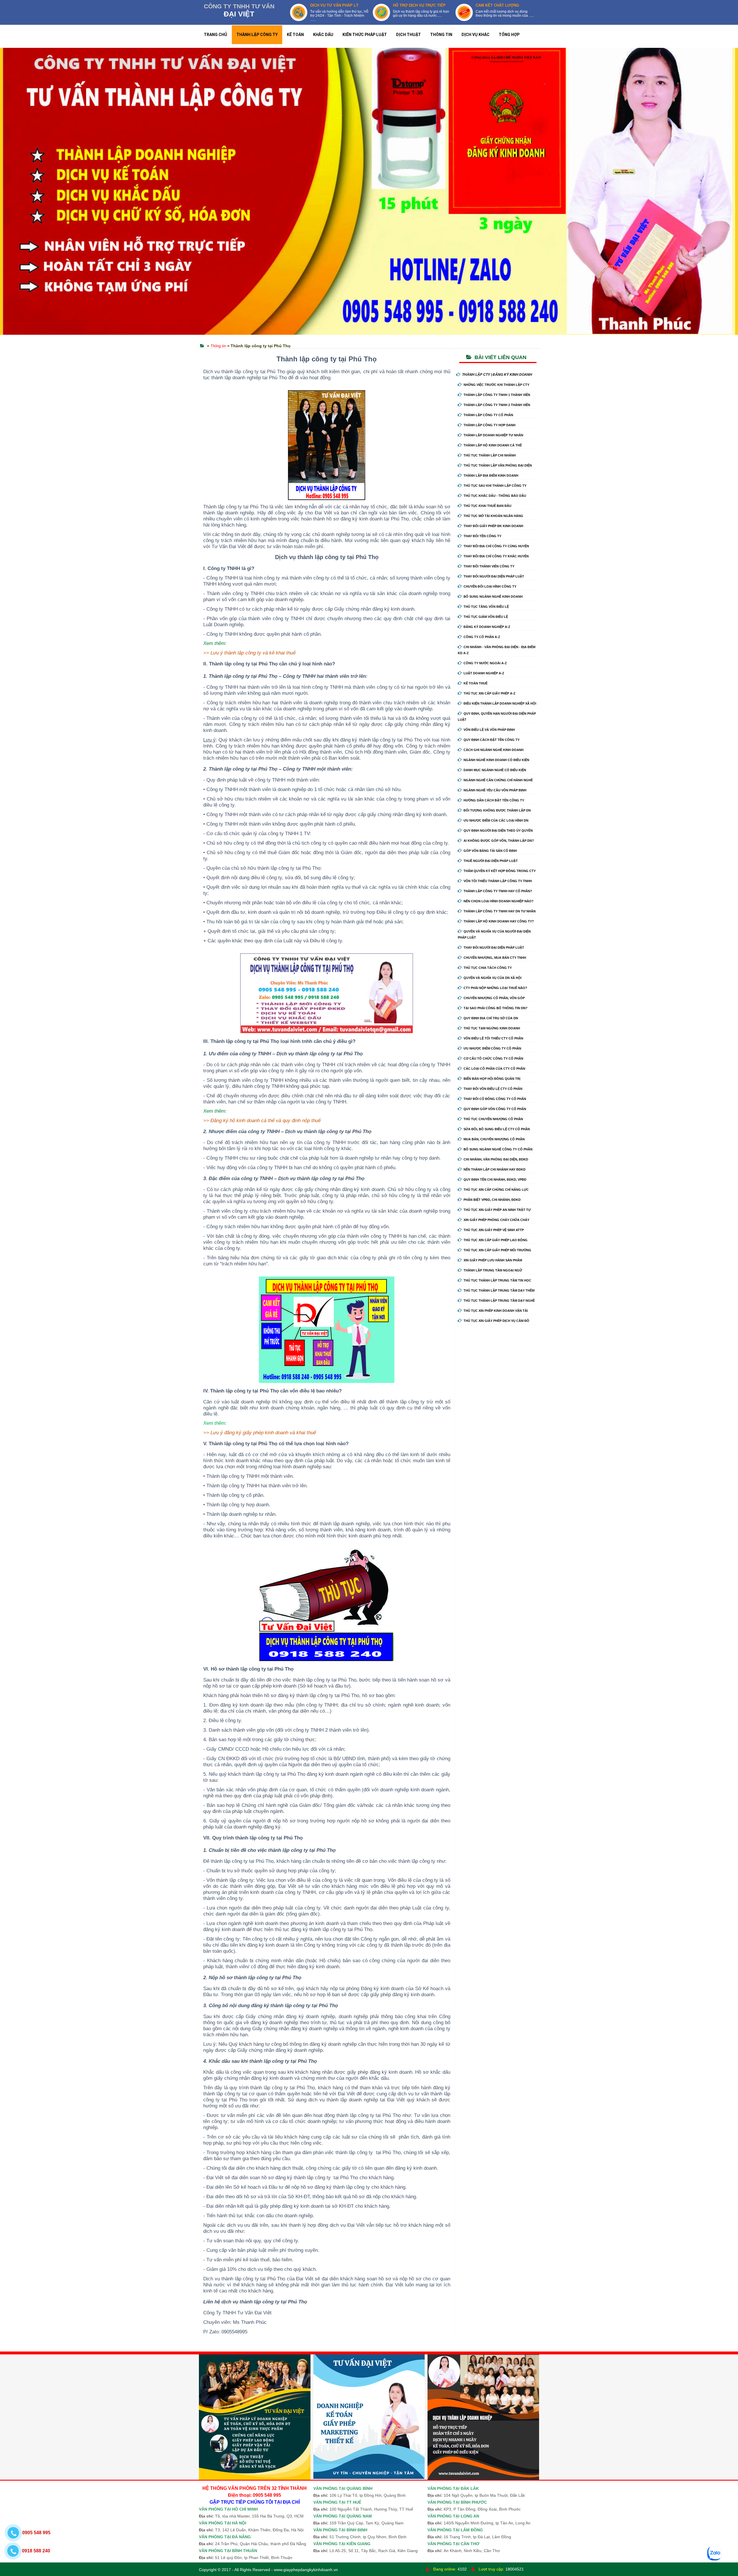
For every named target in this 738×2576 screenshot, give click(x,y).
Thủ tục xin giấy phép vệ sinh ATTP (494, 1230)
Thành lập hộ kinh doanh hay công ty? (499, 921)
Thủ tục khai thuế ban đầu (487, 506)
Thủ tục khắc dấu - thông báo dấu (495, 496)
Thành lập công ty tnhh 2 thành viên (497, 405)
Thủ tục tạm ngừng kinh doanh (492, 1028)
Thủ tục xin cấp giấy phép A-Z (490, 693)
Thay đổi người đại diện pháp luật (494, 576)
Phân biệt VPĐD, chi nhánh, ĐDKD (492, 1200)
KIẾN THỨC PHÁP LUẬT (365, 35)
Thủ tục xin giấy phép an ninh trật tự (497, 1210)
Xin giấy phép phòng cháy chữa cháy (496, 1220)
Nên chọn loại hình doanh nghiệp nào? (499, 901)
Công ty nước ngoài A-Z (485, 663)
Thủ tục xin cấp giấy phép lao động (496, 1240)
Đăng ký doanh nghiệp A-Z (487, 627)
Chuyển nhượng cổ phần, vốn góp (494, 998)
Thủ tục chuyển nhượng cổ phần (493, 1119)
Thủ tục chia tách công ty (488, 968)
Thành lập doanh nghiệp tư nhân (493, 435)
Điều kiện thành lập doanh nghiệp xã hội (500, 703)
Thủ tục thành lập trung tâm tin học (497, 1280)
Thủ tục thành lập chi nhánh (490, 455)
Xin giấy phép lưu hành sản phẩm (493, 1260)
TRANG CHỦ (215, 35)
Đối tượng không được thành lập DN (497, 810)
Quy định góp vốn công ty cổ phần (495, 1109)
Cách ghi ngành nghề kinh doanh (494, 750)
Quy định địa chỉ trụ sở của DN (491, 1018)
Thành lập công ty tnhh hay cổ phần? (498, 891)
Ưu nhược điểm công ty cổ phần (492, 1048)
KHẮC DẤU (323, 35)
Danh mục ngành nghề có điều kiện (495, 770)
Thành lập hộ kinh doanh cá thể (493, 445)
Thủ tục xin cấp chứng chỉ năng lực (496, 1190)
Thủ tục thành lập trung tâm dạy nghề (499, 1301)
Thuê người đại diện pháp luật (491, 861)
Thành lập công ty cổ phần (488, 415)
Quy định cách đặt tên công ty (492, 740)
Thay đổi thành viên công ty (489, 566)
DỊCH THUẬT (408, 35)
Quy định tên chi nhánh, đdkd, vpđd (495, 1180)
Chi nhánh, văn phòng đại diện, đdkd (496, 1159)
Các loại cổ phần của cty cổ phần (494, 1069)
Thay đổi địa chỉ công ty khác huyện (496, 556)
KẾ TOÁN (295, 35)
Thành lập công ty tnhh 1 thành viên (497, 395)
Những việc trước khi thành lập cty (496, 385)
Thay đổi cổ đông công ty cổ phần (495, 1099)
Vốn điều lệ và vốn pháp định (489, 730)
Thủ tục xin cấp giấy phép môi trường (497, 1250)
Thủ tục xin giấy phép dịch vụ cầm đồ (496, 1321)
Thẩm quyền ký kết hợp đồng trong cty (500, 871)
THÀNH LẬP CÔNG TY (257, 35)
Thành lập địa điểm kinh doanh (491, 475)
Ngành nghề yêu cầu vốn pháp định (495, 790)
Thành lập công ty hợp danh (490, 425)
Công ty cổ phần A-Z (482, 637)
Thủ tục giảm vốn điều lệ (486, 617)
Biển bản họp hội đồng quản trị (492, 1079)
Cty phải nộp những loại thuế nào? (495, 988)
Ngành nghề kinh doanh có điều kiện (496, 760)
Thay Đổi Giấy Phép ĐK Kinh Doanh (493, 526)
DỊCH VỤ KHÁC (476, 35)
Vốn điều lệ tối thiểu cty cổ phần (493, 1038)
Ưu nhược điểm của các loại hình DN (496, 820)
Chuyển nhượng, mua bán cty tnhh (495, 958)
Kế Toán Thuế (476, 683)
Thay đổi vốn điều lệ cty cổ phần (493, 1089)
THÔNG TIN (441, 35)
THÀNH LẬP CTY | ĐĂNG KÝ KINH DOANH (497, 375)
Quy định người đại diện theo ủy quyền (498, 831)
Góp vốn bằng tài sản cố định (490, 851)
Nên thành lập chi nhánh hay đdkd (495, 1169)
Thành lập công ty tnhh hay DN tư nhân (500, 911)
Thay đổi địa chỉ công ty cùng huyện (496, 546)
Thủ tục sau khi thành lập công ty (495, 486)
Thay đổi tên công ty (482, 536)
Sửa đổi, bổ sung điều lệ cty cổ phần (497, 1129)
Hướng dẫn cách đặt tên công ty (494, 800)
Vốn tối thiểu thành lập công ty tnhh (498, 881)
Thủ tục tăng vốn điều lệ (486, 607)
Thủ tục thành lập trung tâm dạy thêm (499, 1290)
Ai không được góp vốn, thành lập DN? (499, 841)
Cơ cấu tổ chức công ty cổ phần (493, 1058)
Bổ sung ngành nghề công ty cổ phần (498, 1149)
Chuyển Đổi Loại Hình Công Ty (490, 586)
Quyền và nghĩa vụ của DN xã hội (493, 978)
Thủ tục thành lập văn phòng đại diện (498, 465)
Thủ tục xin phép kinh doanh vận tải (496, 1311)
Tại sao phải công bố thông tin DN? (496, 1008)
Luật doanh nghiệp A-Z (484, 673)
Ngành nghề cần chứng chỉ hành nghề (498, 780)
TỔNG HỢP (509, 35)
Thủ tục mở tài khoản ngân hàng (493, 516)
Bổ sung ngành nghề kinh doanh (493, 597)
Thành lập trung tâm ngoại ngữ (493, 1270)
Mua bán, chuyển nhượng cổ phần (494, 1139)
